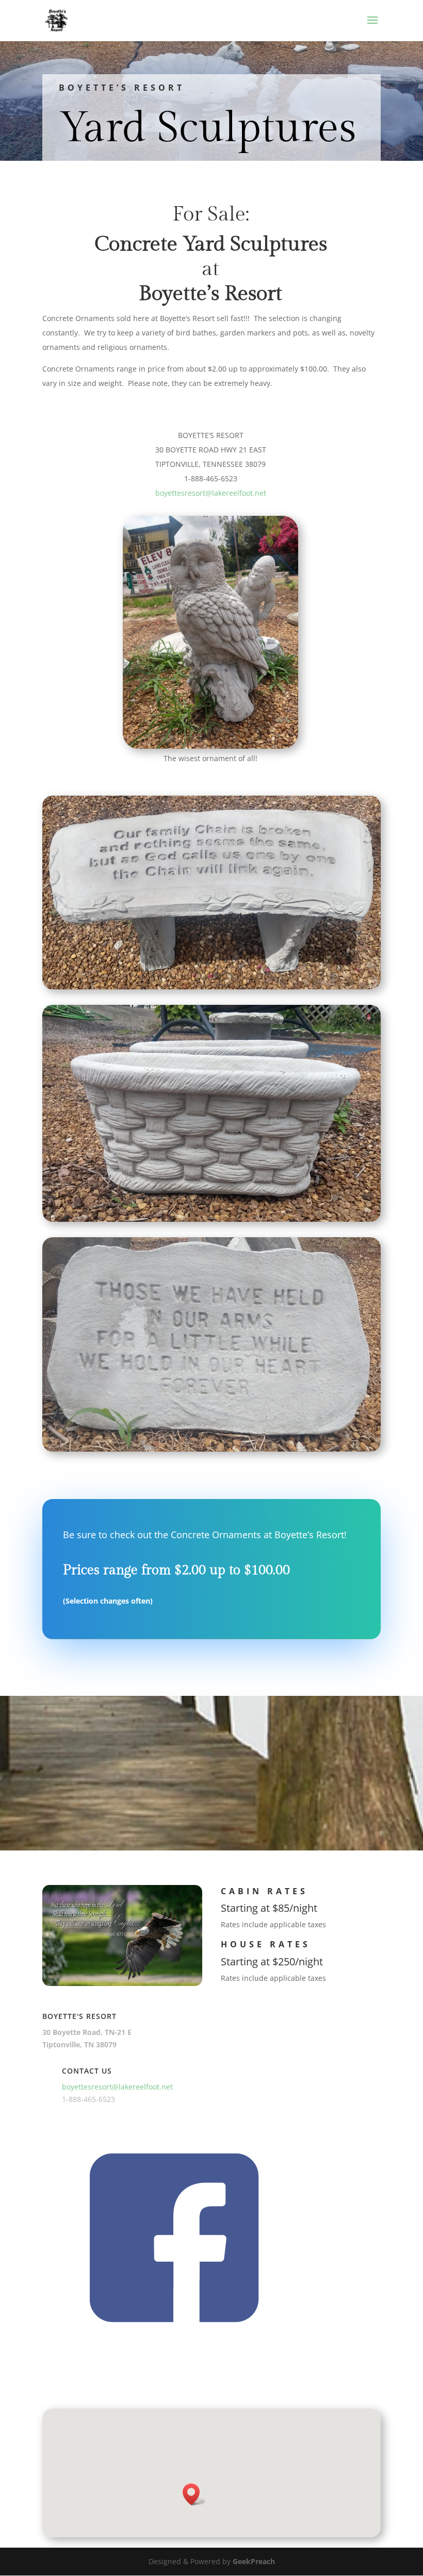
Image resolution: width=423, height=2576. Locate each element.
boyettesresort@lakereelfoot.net (211, 493)
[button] (194, 2494)
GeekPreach (254, 2561)
